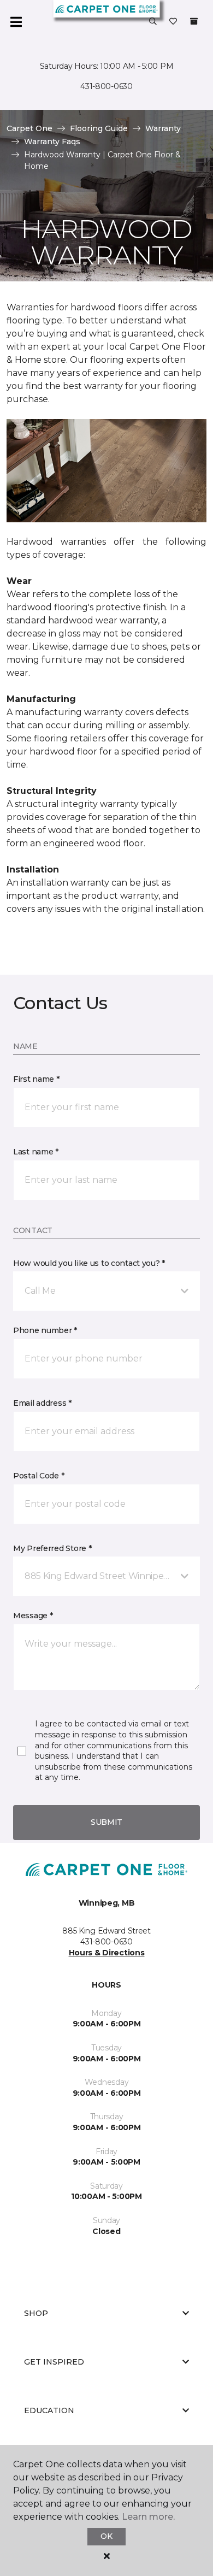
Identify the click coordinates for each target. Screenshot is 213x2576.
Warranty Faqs (52, 142)
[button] (153, 22)
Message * (33, 1616)
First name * (36, 1079)
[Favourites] (173, 22)
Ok (106, 2536)
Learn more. (148, 2517)
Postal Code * (39, 1476)
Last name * (36, 1152)
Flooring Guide (99, 128)
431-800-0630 (106, 86)
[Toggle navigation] (16, 22)
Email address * (42, 1403)
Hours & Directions (107, 1953)
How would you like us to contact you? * (89, 1263)
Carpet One (29, 128)
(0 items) (194, 21)
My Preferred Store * (52, 1548)
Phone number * (45, 1330)
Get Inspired (54, 2362)
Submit (106, 1822)
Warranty (163, 128)
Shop (36, 2313)
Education (49, 2410)
